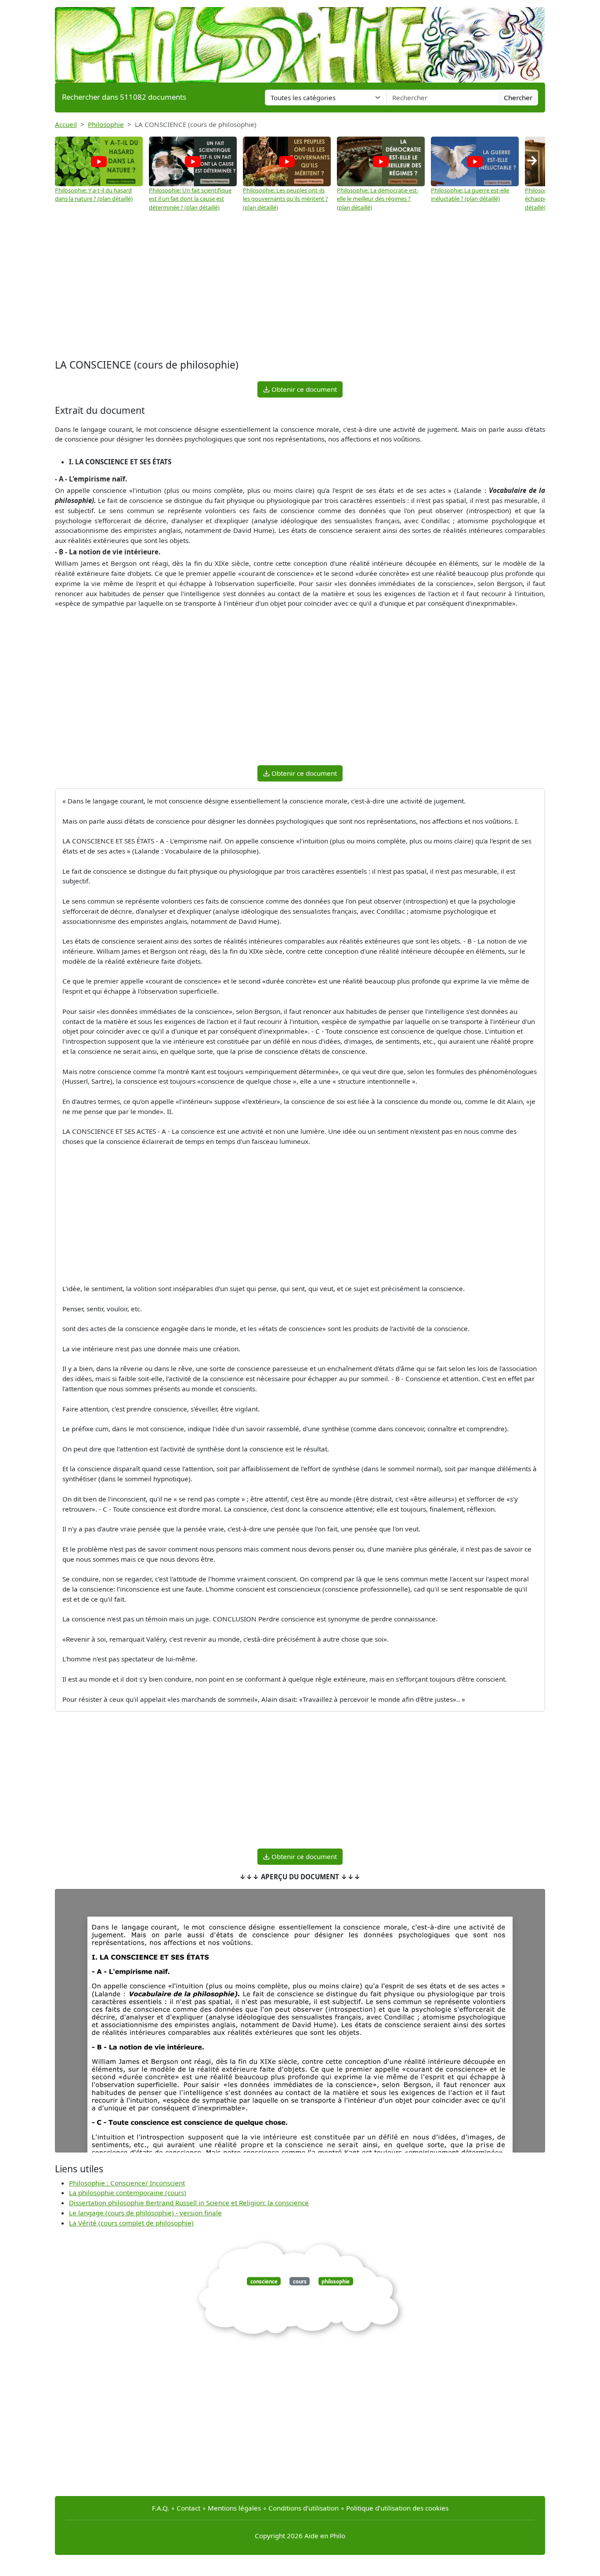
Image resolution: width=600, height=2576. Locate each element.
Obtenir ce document (303, 389)
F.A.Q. (161, 2508)
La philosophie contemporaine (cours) (128, 2192)
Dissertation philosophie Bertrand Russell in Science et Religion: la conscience (189, 2203)
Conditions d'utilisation (304, 2508)
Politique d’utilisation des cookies (397, 2508)
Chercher (518, 98)
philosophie (336, 2281)
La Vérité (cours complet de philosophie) (131, 2223)
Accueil (66, 124)
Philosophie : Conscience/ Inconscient (127, 2183)
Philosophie (106, 124)
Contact (188, 2508)
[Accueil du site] (300, 40)
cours (300, 2281)
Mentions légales (234, 2508)
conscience (264, 2281)
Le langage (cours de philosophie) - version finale (145, 2213)
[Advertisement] (300, 286)
